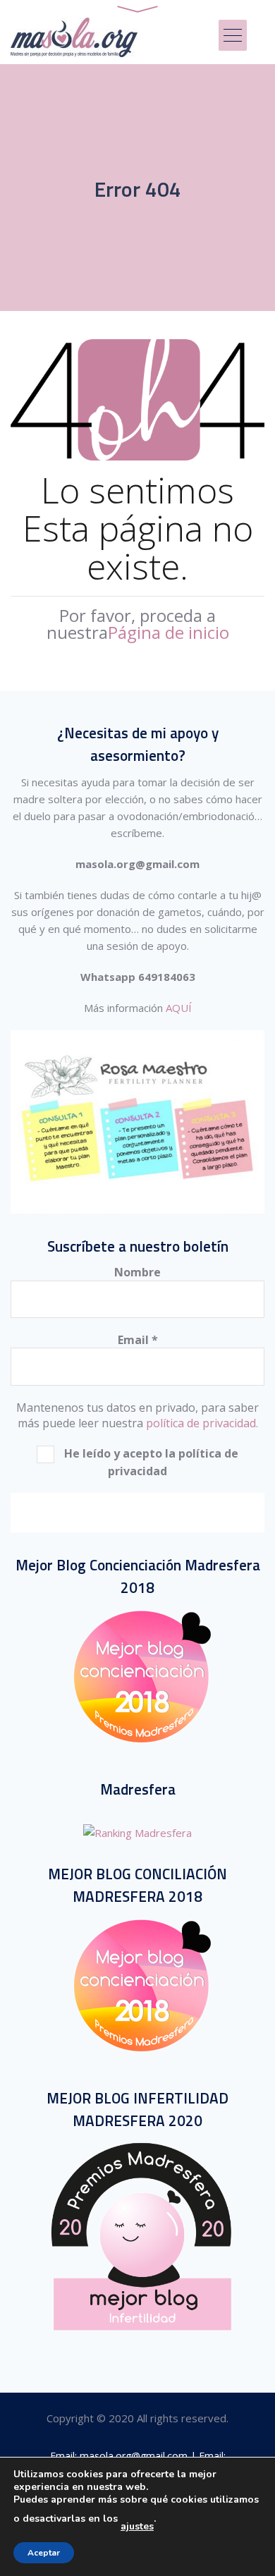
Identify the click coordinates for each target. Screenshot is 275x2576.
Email (138, 1340)
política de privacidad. (202, 1423)
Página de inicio (169, 632)
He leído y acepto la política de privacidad (150, 1462)
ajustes (137, 2527)
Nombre (137, 1272)
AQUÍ (179, 1008)
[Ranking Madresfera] (137, 1833)
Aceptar (44, 2553)
